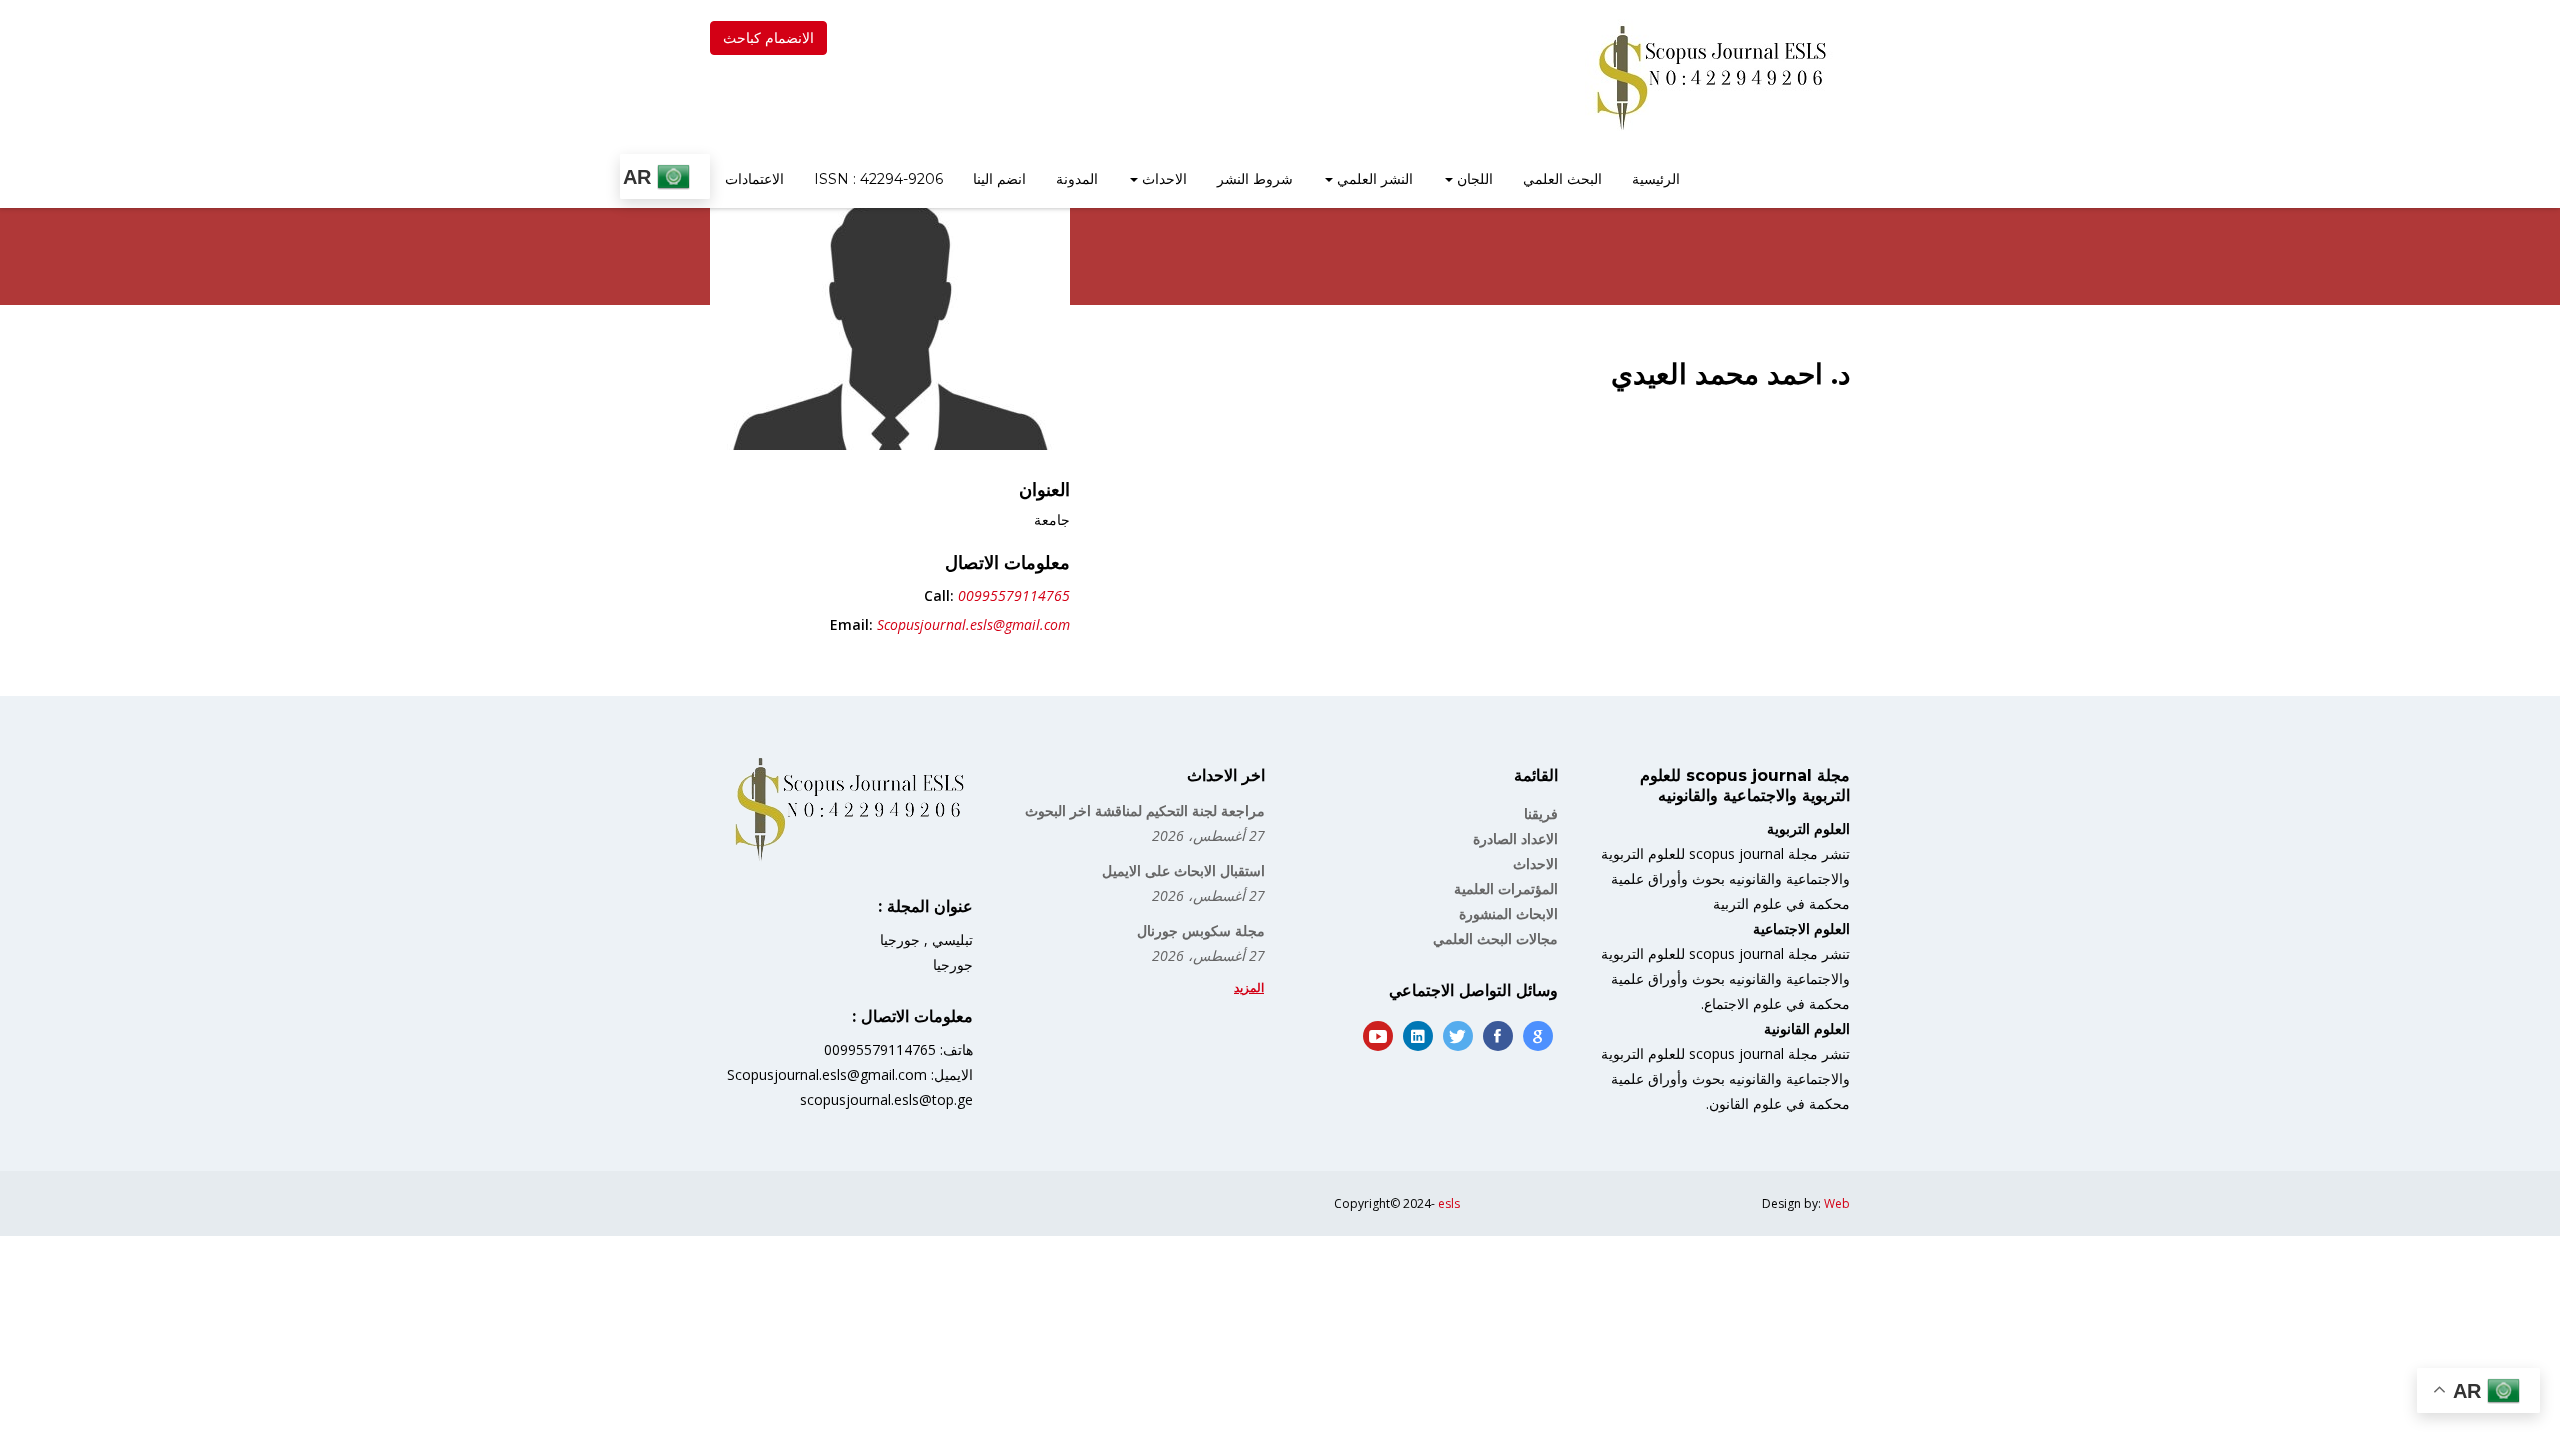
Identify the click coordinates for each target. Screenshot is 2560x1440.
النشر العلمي (1373, 179)
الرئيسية (1656, 179)
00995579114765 (1014, 595)
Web (1837, 1203)
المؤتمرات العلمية (1506, 888)
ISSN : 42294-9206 (878, 179)
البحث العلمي (1562, 179)
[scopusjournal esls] (1710, 77)
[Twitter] (1458, 1036)
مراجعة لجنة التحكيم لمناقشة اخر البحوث (1145, 810)
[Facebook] (1498, 1036)
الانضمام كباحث (768, 38)
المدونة (1077, 179)
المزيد (1249, 987)
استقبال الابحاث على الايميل (1183, 870)
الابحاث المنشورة (1508, 913)
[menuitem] (1656, 181)
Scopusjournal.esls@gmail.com (973, 624)
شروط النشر (1255, 179)
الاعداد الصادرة (1515, 838)
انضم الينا (999, 179)
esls (1449, 1203)
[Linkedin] (1418, 1036)
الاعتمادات (754, 179)
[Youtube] (1378, 1036)
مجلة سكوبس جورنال (1201, 930)
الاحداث (1162, 179)
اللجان (1473, 179)
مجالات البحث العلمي (1495, 938)
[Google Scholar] (1538, 1036)
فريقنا (1541, 813)
